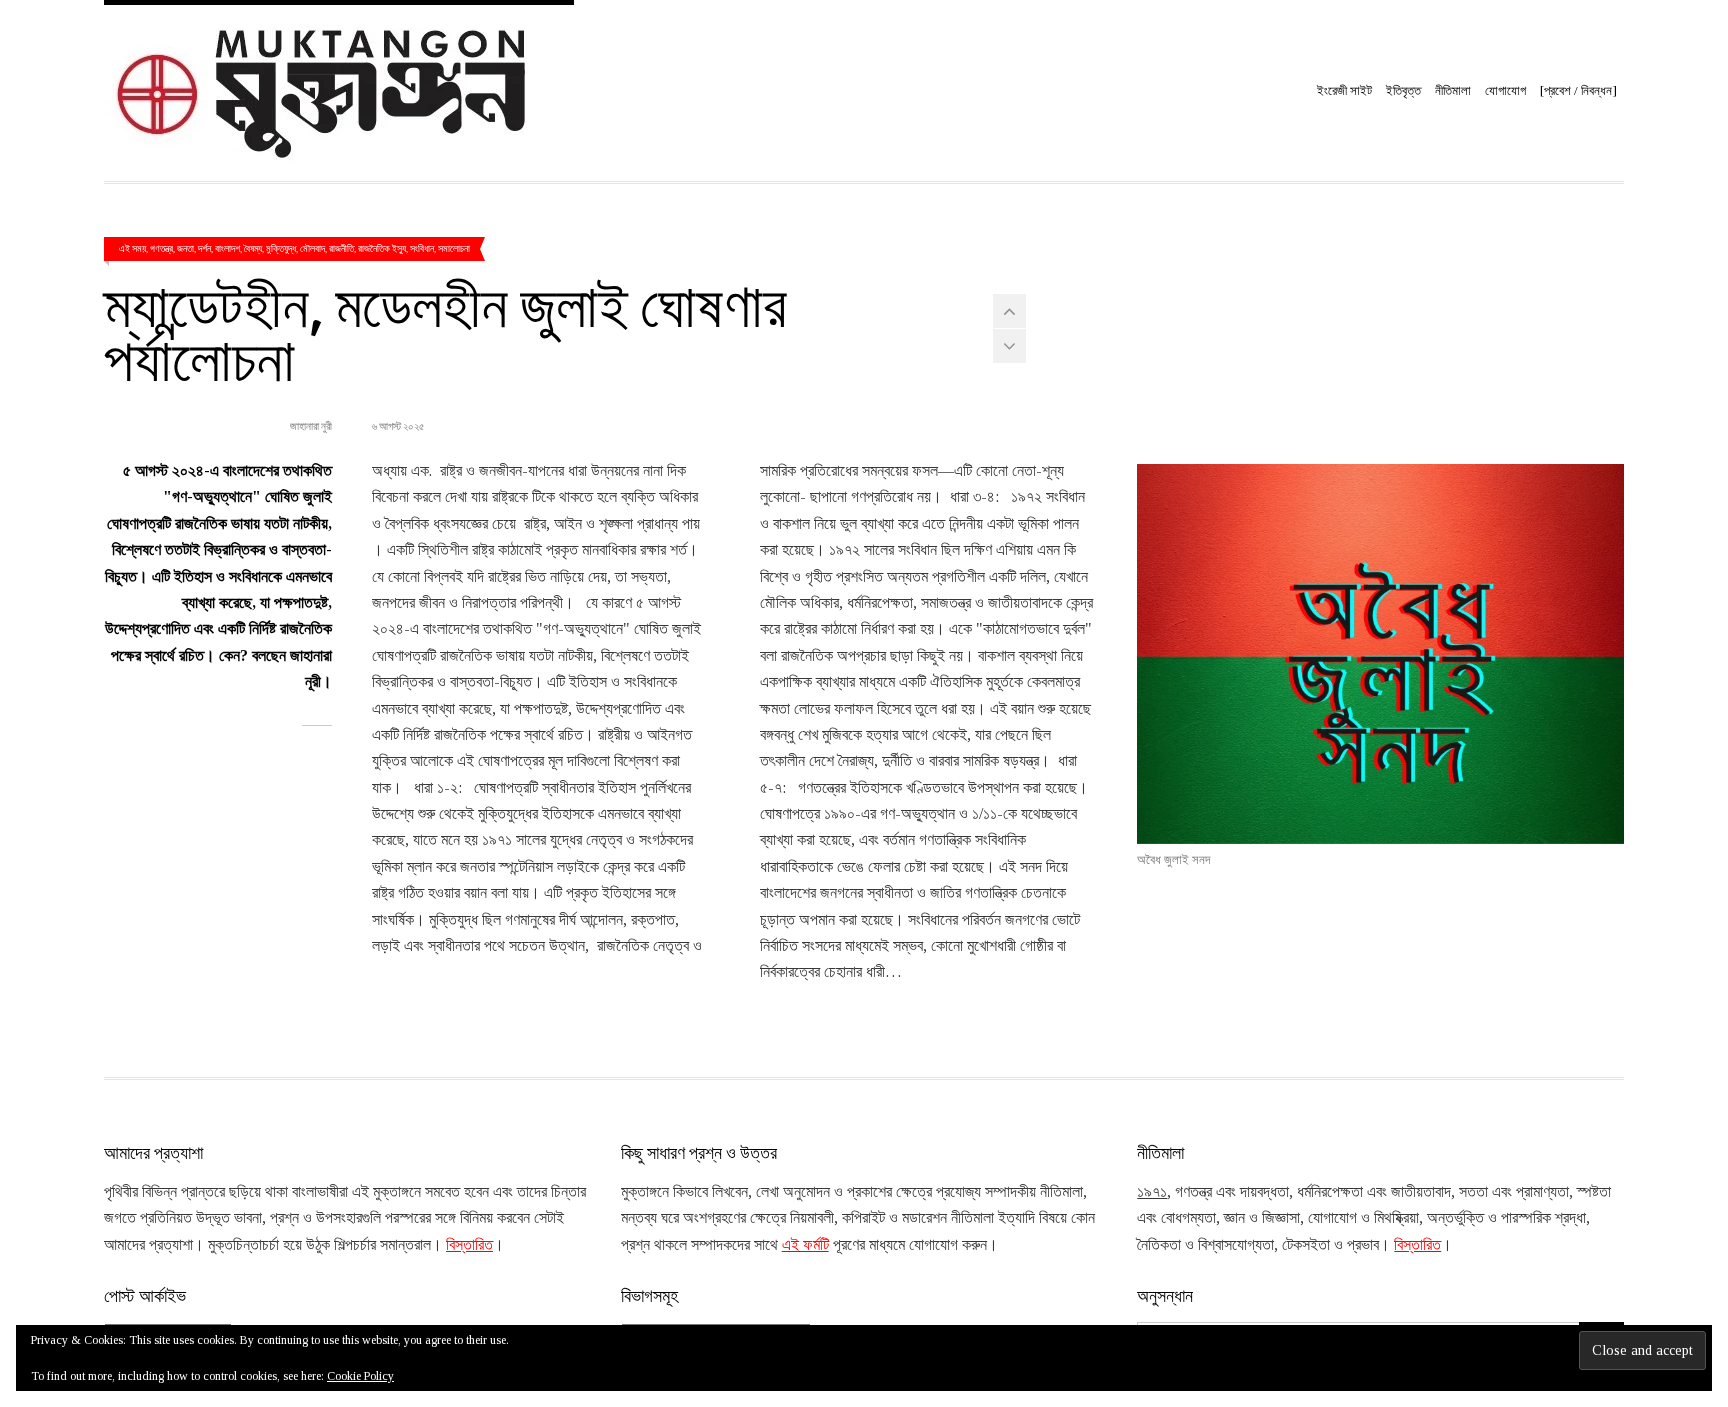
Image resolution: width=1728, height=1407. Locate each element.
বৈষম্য (253, 248)
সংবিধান (422, 248)
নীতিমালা (1453, 90)
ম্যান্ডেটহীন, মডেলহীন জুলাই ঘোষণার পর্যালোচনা (445, 330)
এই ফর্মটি (805, 1244)
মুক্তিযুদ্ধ (281, 248)
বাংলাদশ (227, 248)
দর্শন (204, 248)
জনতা (185, 248)
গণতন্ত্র (161, 248)
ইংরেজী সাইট (1344, 90)
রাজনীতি (341, 248)
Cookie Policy (360, 1376)
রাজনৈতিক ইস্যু (382, 248)
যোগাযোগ (1505, 90)
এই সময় (132, 248)
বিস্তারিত (469, 1244)
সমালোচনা (454, 248)
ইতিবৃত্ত (1403, 90)
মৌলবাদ (312, 248)
